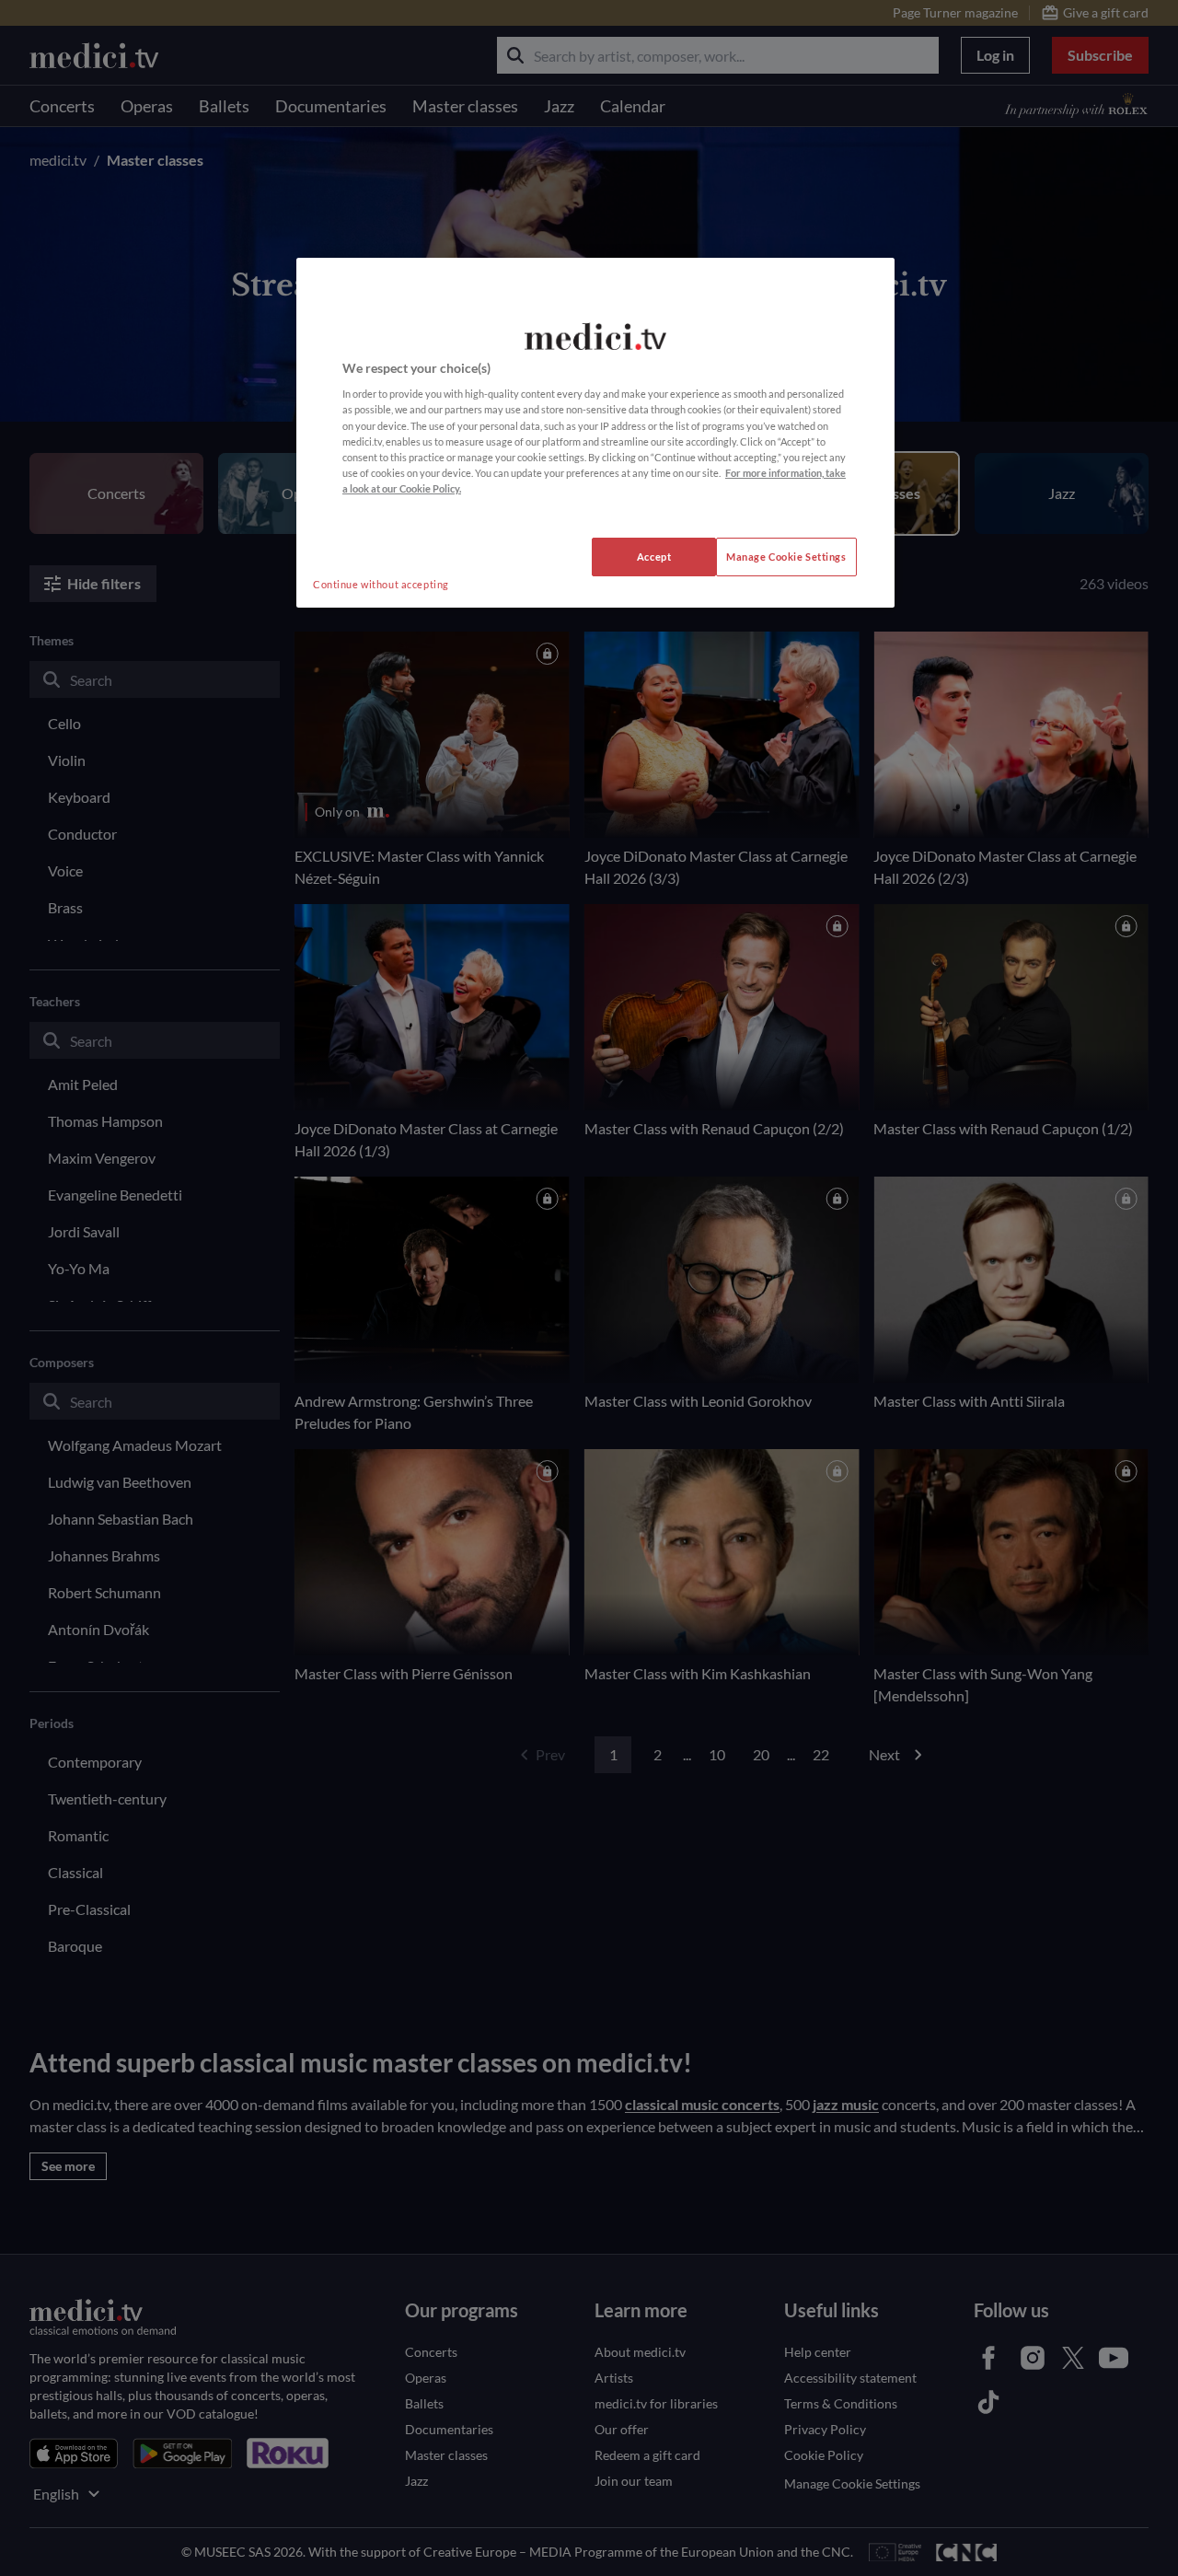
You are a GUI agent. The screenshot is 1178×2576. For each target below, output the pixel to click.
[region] (595, 433)
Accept (654, 557)
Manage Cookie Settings (786, 557)
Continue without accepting (381, 584)
